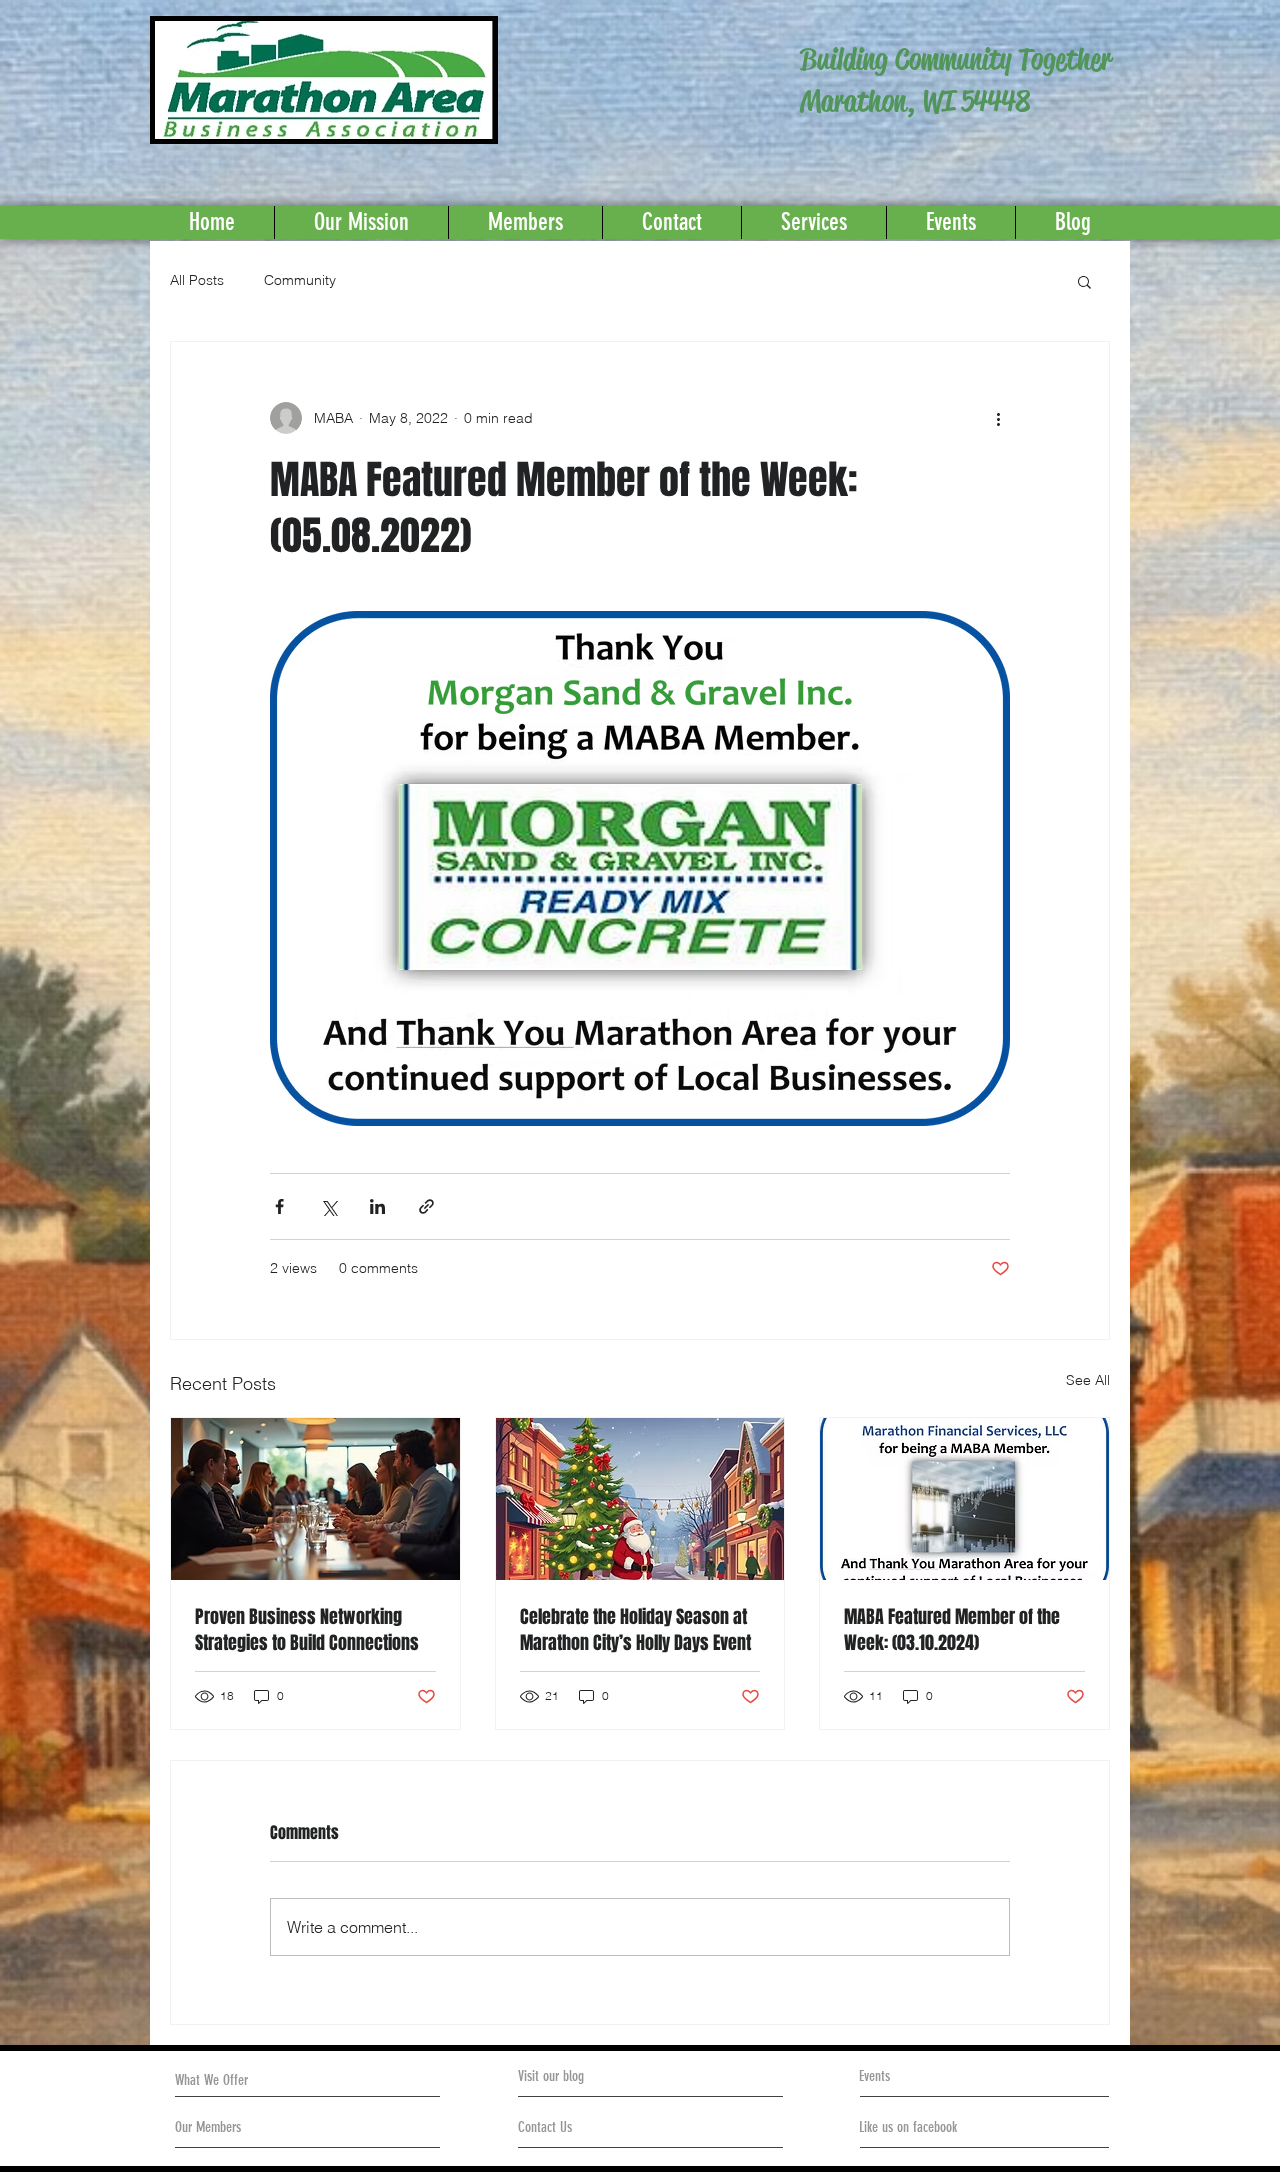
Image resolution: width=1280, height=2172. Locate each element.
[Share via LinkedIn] (377, 1206)
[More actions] (998, 418)
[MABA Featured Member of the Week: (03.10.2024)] (964, 1499)
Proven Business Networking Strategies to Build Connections (307, 1630)
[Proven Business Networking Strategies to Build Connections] (315, 1499)
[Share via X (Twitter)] (328, 1206)
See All (1088, 1380)
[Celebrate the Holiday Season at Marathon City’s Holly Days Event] (640, 1499)
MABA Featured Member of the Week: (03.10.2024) (952, 1630)
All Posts (197, 280)
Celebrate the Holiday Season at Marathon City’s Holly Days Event (635, 1630)
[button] (1084, 281)
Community (300, 280)
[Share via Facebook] (279, 1206)
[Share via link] (426, 1206)
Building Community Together (955, 59)
